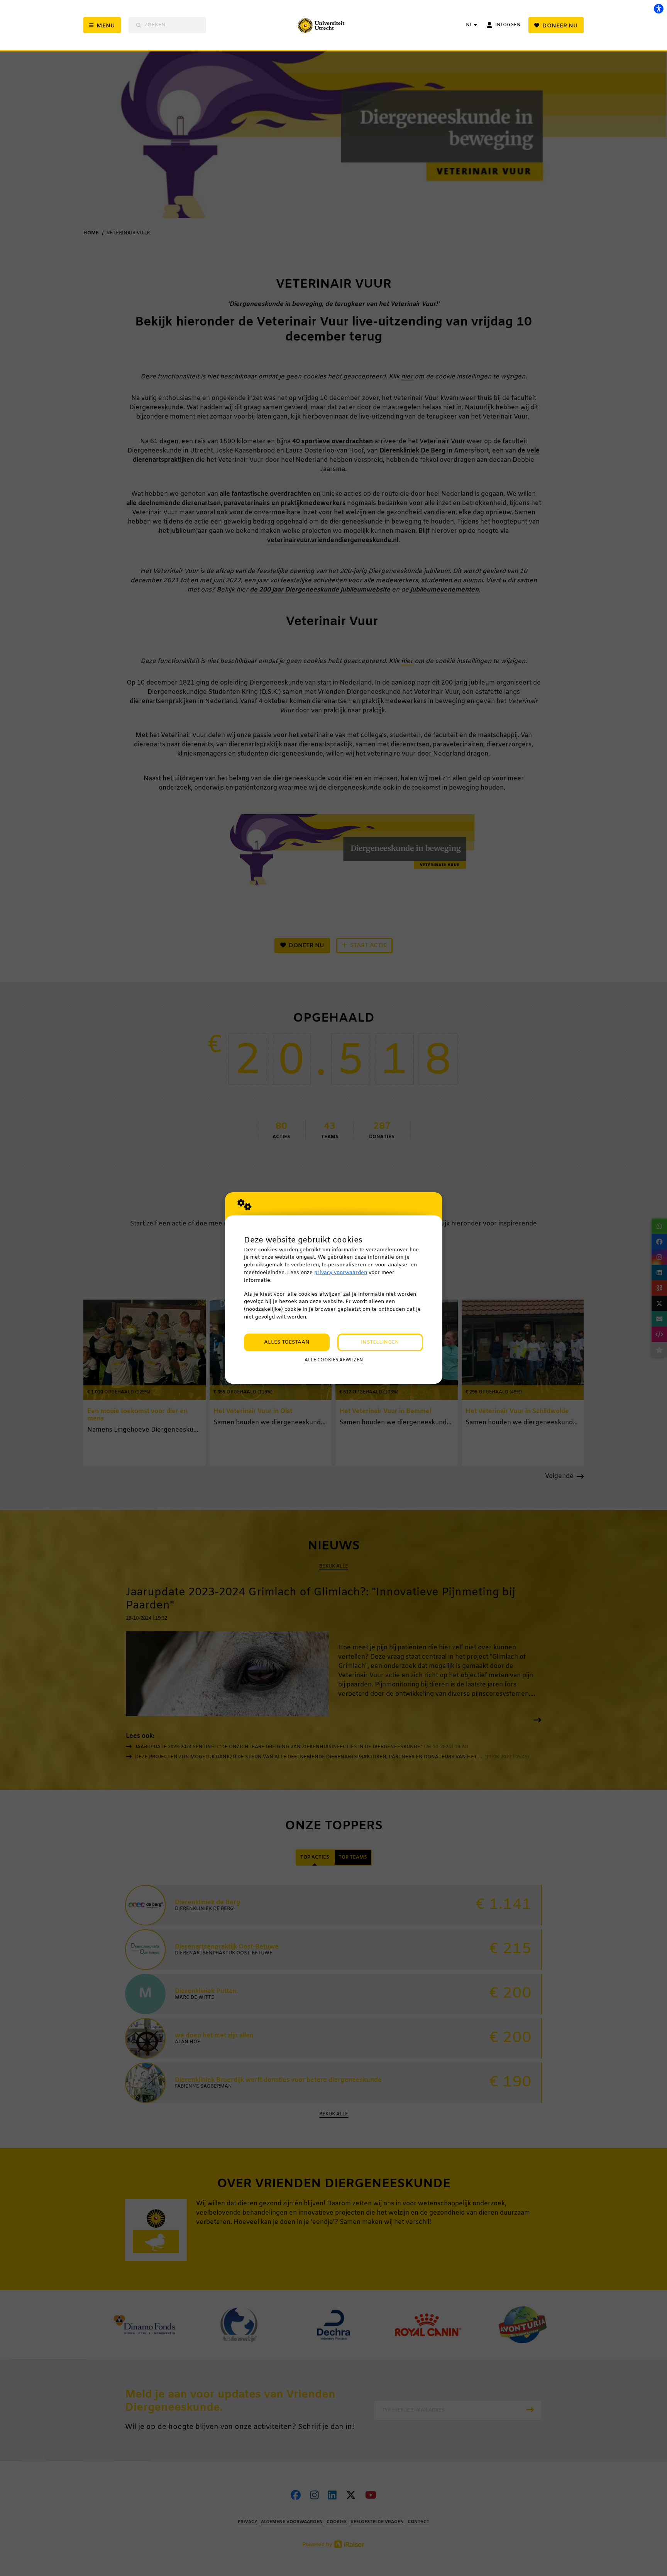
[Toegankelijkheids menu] (659, 8)
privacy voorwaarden (341, 1273)
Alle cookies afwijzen (334, 1360)
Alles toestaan (287, 1342)
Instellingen (380, 1342)
